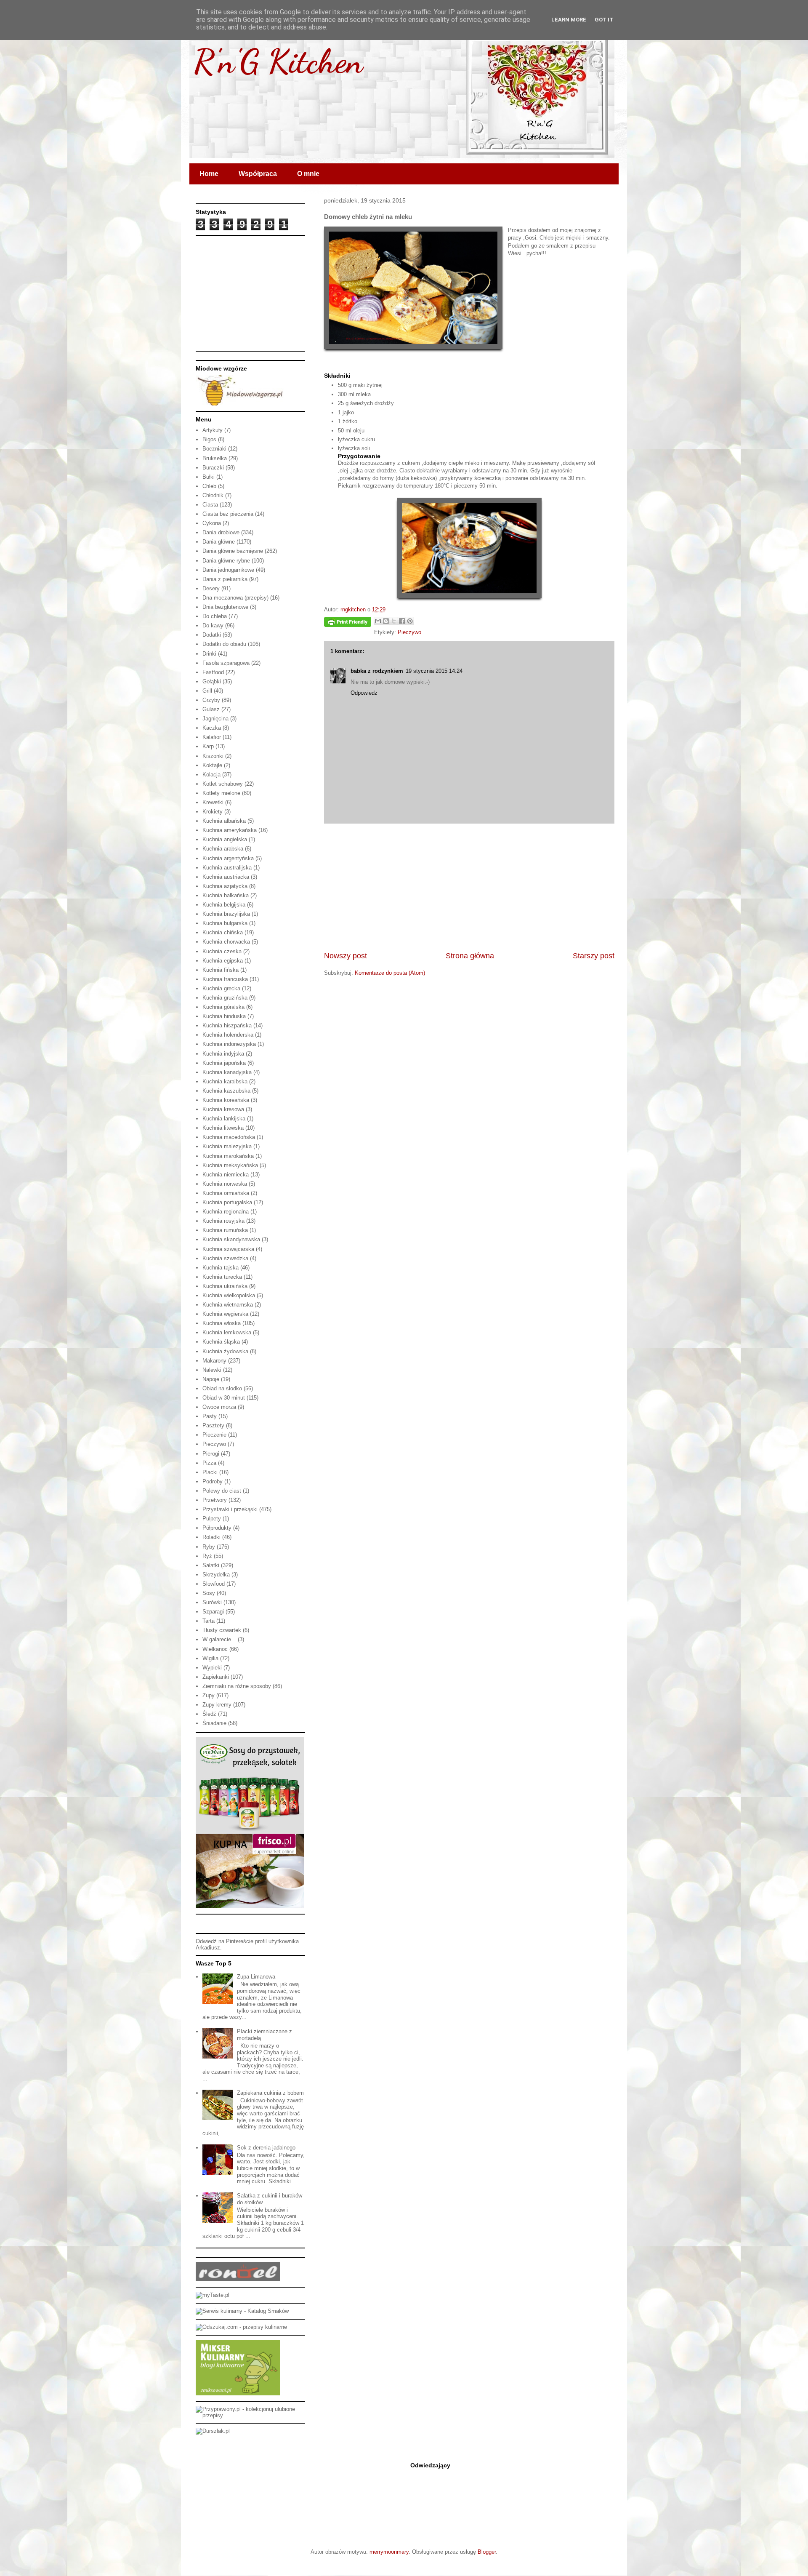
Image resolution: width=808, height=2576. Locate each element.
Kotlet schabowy (223, 784)
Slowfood (214, 1584)
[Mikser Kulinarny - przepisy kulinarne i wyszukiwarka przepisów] (238, 2393)
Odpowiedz (364, 693)
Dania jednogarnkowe (228, 570)
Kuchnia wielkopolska (229, 1295)
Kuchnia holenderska (228, 1035)
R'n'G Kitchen (278, 61)
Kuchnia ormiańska (226, 1193)
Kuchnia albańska (224, 821)
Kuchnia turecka (222, 1277)
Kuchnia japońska (224, 1063)
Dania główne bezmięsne (233, 551)
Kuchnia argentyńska (228, 858)
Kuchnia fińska (221, 970)
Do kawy (213, 625)
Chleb (209, 486)
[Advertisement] (469, 887)
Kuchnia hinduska (224, 1016)
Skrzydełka (216, 1575)
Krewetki (213, 802)
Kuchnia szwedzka (225, 1258)
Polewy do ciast (222, 1491)
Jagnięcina (215, 719)
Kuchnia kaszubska (226, 1091)
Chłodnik (213, 495)
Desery (211, 588)
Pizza (209, 1463)
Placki (210, 1472)
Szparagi (213, 1612)
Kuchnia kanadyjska (227, 1072)
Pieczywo (409, 632)
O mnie (308, 174)
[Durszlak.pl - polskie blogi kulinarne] (213, 2431)
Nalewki (212, 1370)
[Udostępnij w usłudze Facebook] (402, 621)
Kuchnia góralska (223, 1007)
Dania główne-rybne (226, 561)
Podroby (213, 1481)
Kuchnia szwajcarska (228, 1249)
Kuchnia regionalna (226, 1212)
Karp (208, 746)
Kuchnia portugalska (227, 1202)
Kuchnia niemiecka (226, 1175)
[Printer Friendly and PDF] (348, 623)
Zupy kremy (217, 1705)
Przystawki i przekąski (230, 1509)
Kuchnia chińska (223, 932)
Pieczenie (214, 1435)
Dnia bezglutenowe (225, 607)
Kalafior (212, 737)
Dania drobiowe (221, 532)
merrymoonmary (389, 2552)
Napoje (211, 1379)
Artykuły (213, 430)
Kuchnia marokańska (228, 1156)
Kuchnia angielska (225, 839)
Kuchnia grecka (221, 988)
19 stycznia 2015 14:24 (434, 671)
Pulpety (212, 1519)
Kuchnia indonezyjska (229, 1044)
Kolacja (211, 775)
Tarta (209, 1621)
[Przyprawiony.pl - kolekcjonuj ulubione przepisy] (250, 2415)
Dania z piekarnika (225, 579)
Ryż (207, 1556)
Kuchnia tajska (221, 1268)
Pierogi (211, 1454)
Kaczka (212, 728)
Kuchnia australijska (227, 868)
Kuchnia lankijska (224, 1119)
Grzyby (211, 700)
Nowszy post (346, 956)
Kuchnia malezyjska (227, 1146)
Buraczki (213, 468)
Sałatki (211, 1565)
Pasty (210, 1416)
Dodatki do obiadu (224, 644)
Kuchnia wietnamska (228, 1305)
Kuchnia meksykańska (230, 1165)
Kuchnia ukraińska (225, 1286)
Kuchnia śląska (221, 1342)
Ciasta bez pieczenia (228, 514)
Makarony (214, 1361)
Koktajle (212, 765)
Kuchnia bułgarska (225, 923)
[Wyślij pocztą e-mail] (378, 621)
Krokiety (213, 812)
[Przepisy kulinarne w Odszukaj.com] (241, 2327)
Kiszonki (213, 756)
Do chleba (215, 616)
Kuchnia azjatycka (225, 886)
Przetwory (215, 1500)
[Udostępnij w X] (394, 621)
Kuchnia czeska (222, 951)
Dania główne (219, 542)
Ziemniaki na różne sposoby (237, 1686)
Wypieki (212, 1668)
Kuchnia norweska (225, 1184)
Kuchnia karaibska (225, 1081)
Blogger (487, 2552)
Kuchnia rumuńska (225, 1230)
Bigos (209, 439)
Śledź (209, 1714)
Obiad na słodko (222, 1388)
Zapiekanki (216, 1677)
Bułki (209, 477)
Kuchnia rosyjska (223, 1221)
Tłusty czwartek (222, 1630)
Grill (207, 691)
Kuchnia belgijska (224, 905)
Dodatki (212, 635)
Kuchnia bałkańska (226, 895)
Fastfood (213, 672)
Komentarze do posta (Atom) (390, 973)
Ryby (209, 1547)
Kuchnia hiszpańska (227, 1025)
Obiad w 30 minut (224, 1398)
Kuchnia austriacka (226, 877)
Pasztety (213, 1425)
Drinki (209, 654)
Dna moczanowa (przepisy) (235, 598)
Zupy (209, 1695)
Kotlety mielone (221, 793)
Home (209, 174)
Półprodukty (217, 1528)
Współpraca (258, 174)
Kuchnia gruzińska (225, 998)
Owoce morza (219, 1407)
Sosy (209, 1593)
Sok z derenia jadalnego (266, 2148)
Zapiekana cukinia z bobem (270, 2093)
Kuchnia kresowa (223, 1109)
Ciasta (210, 505)
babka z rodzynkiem (377, 671)
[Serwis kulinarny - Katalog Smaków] (242, 2311)
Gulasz (211, 709)
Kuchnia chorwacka (226, 942)
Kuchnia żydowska (225, 1351)
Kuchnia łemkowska (227, 1332)
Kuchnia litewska (223, 1128)
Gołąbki (212, 681)
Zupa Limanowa (256, 1977)
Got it (604, 20)
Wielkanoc (215, 1649)
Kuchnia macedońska (229, 1137)
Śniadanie (214, 1723)
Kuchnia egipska (223, 961)
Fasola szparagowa (226, 663)
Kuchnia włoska (222, 1323)
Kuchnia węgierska (225, 1314)
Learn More (569, 20)
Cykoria (212, 523)
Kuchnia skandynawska (231, 1239)
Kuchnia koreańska (226, 1100)
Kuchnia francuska (225, 979)
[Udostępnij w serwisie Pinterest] (410, 621)
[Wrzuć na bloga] (386, 621)
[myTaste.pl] (213, 2295)
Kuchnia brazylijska (226, 914)
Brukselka (215, 458)
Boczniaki (214, 449)
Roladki (211, 1537)
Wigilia (210, 1658)
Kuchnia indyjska (223, 1054)
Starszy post (594, 956)
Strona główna (470, 956)
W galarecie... (219, 1639)
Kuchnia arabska (223, 849)
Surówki (212, 1602)
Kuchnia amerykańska (230, 830)
